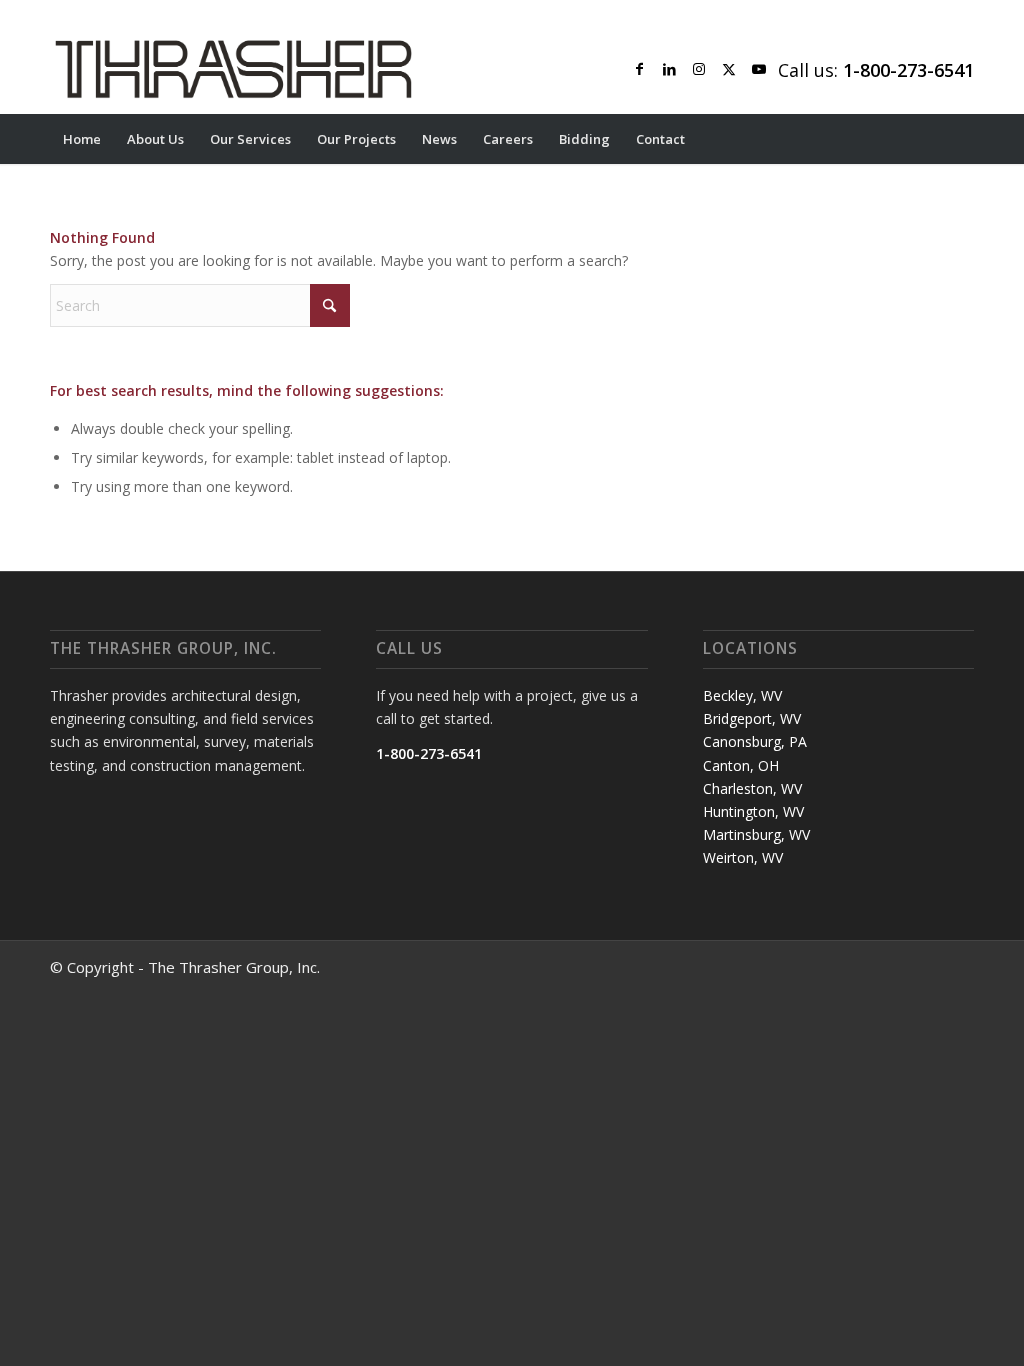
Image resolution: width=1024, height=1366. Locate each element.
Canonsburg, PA (755, 741)
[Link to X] (729, 69)
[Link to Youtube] (759, 69)
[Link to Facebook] (639, 69)
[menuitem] (82, 139)
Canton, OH (741, 765)
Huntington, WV (753, 811)
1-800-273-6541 (429, 753)
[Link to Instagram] (699, 69)
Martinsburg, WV (756, 834)
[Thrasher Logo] (233, 69)
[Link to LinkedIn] (669, 69)
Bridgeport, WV (752, 718)
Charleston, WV (752, 788)
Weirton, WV (743, 857)
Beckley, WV (742, 695)
